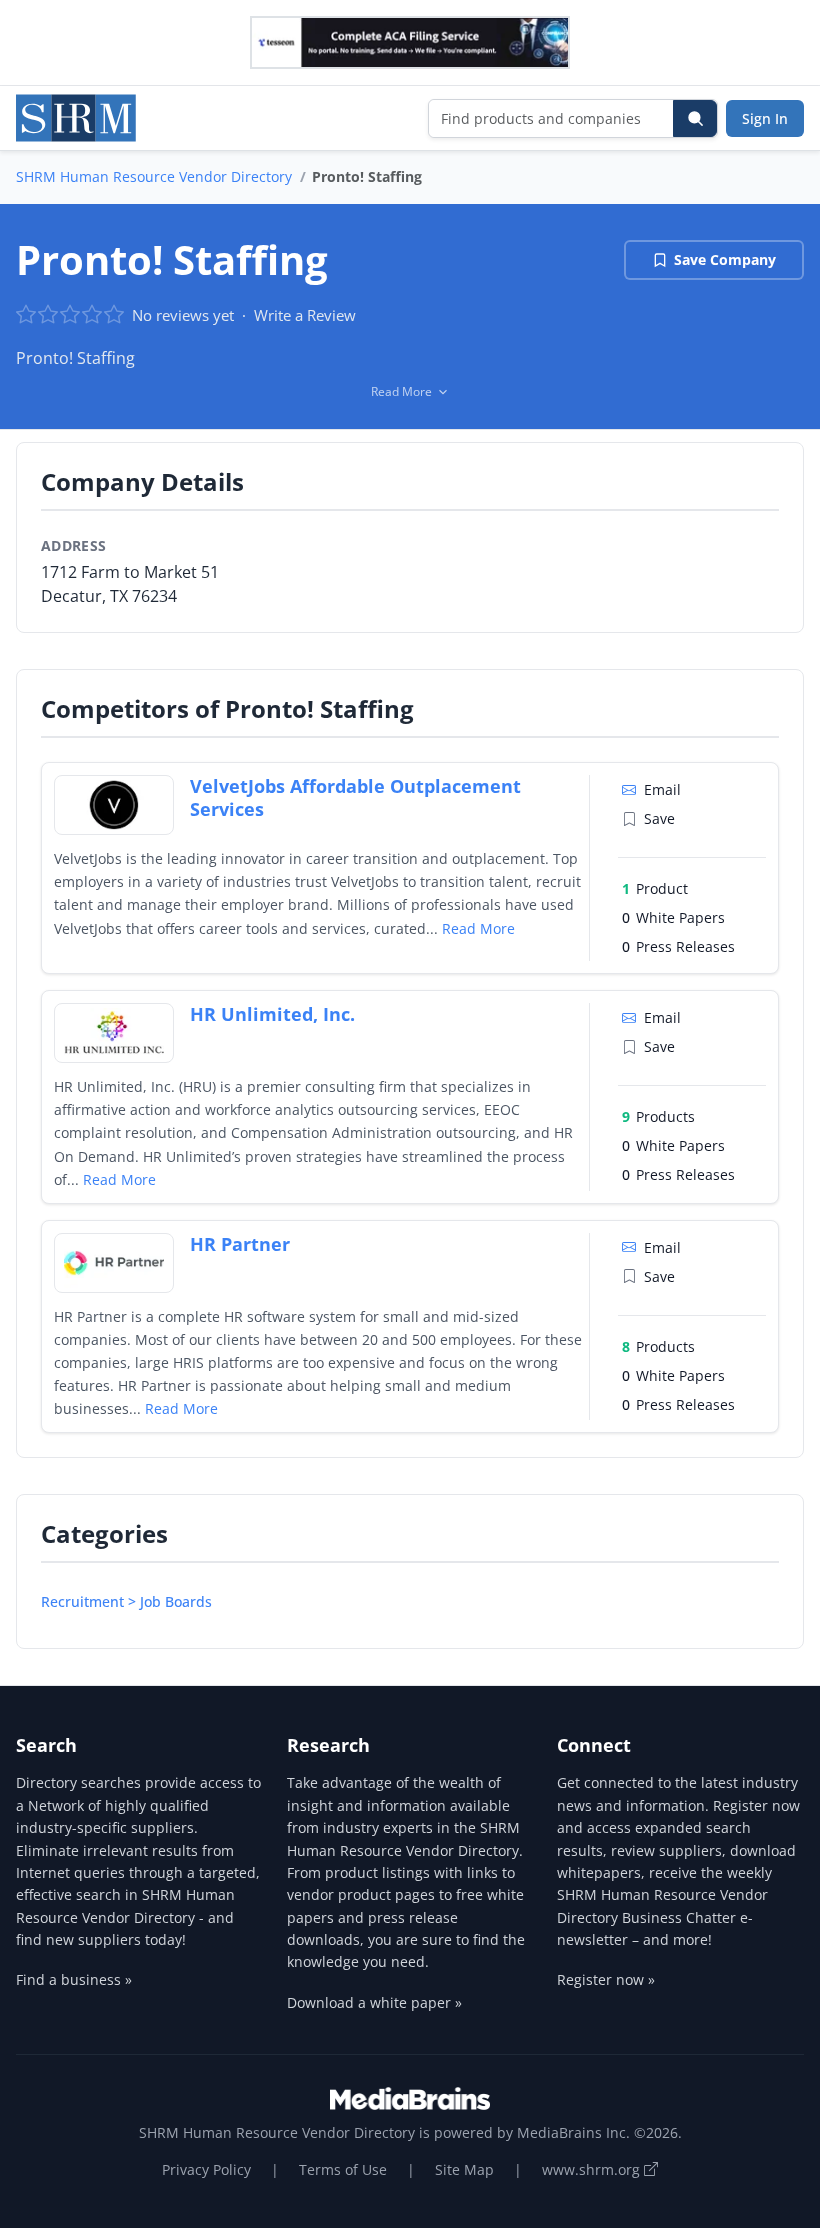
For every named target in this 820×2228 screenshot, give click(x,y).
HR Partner (240, 1244)
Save (659, 818)
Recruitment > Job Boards (126, 1601)
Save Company (725, 259)
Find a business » (74, 1979)
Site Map (464, 2169)
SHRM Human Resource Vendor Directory (154, 176)
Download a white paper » (374, 2002)
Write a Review (305, 315)
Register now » (606, 1979)
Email (662, 789)
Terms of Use (343, 2169)
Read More (478, 928)
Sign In (765, 118)
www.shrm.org (593, 2169)
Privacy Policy (206, 2169)
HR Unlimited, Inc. (272, 1014)
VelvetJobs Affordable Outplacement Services (355, 797)
